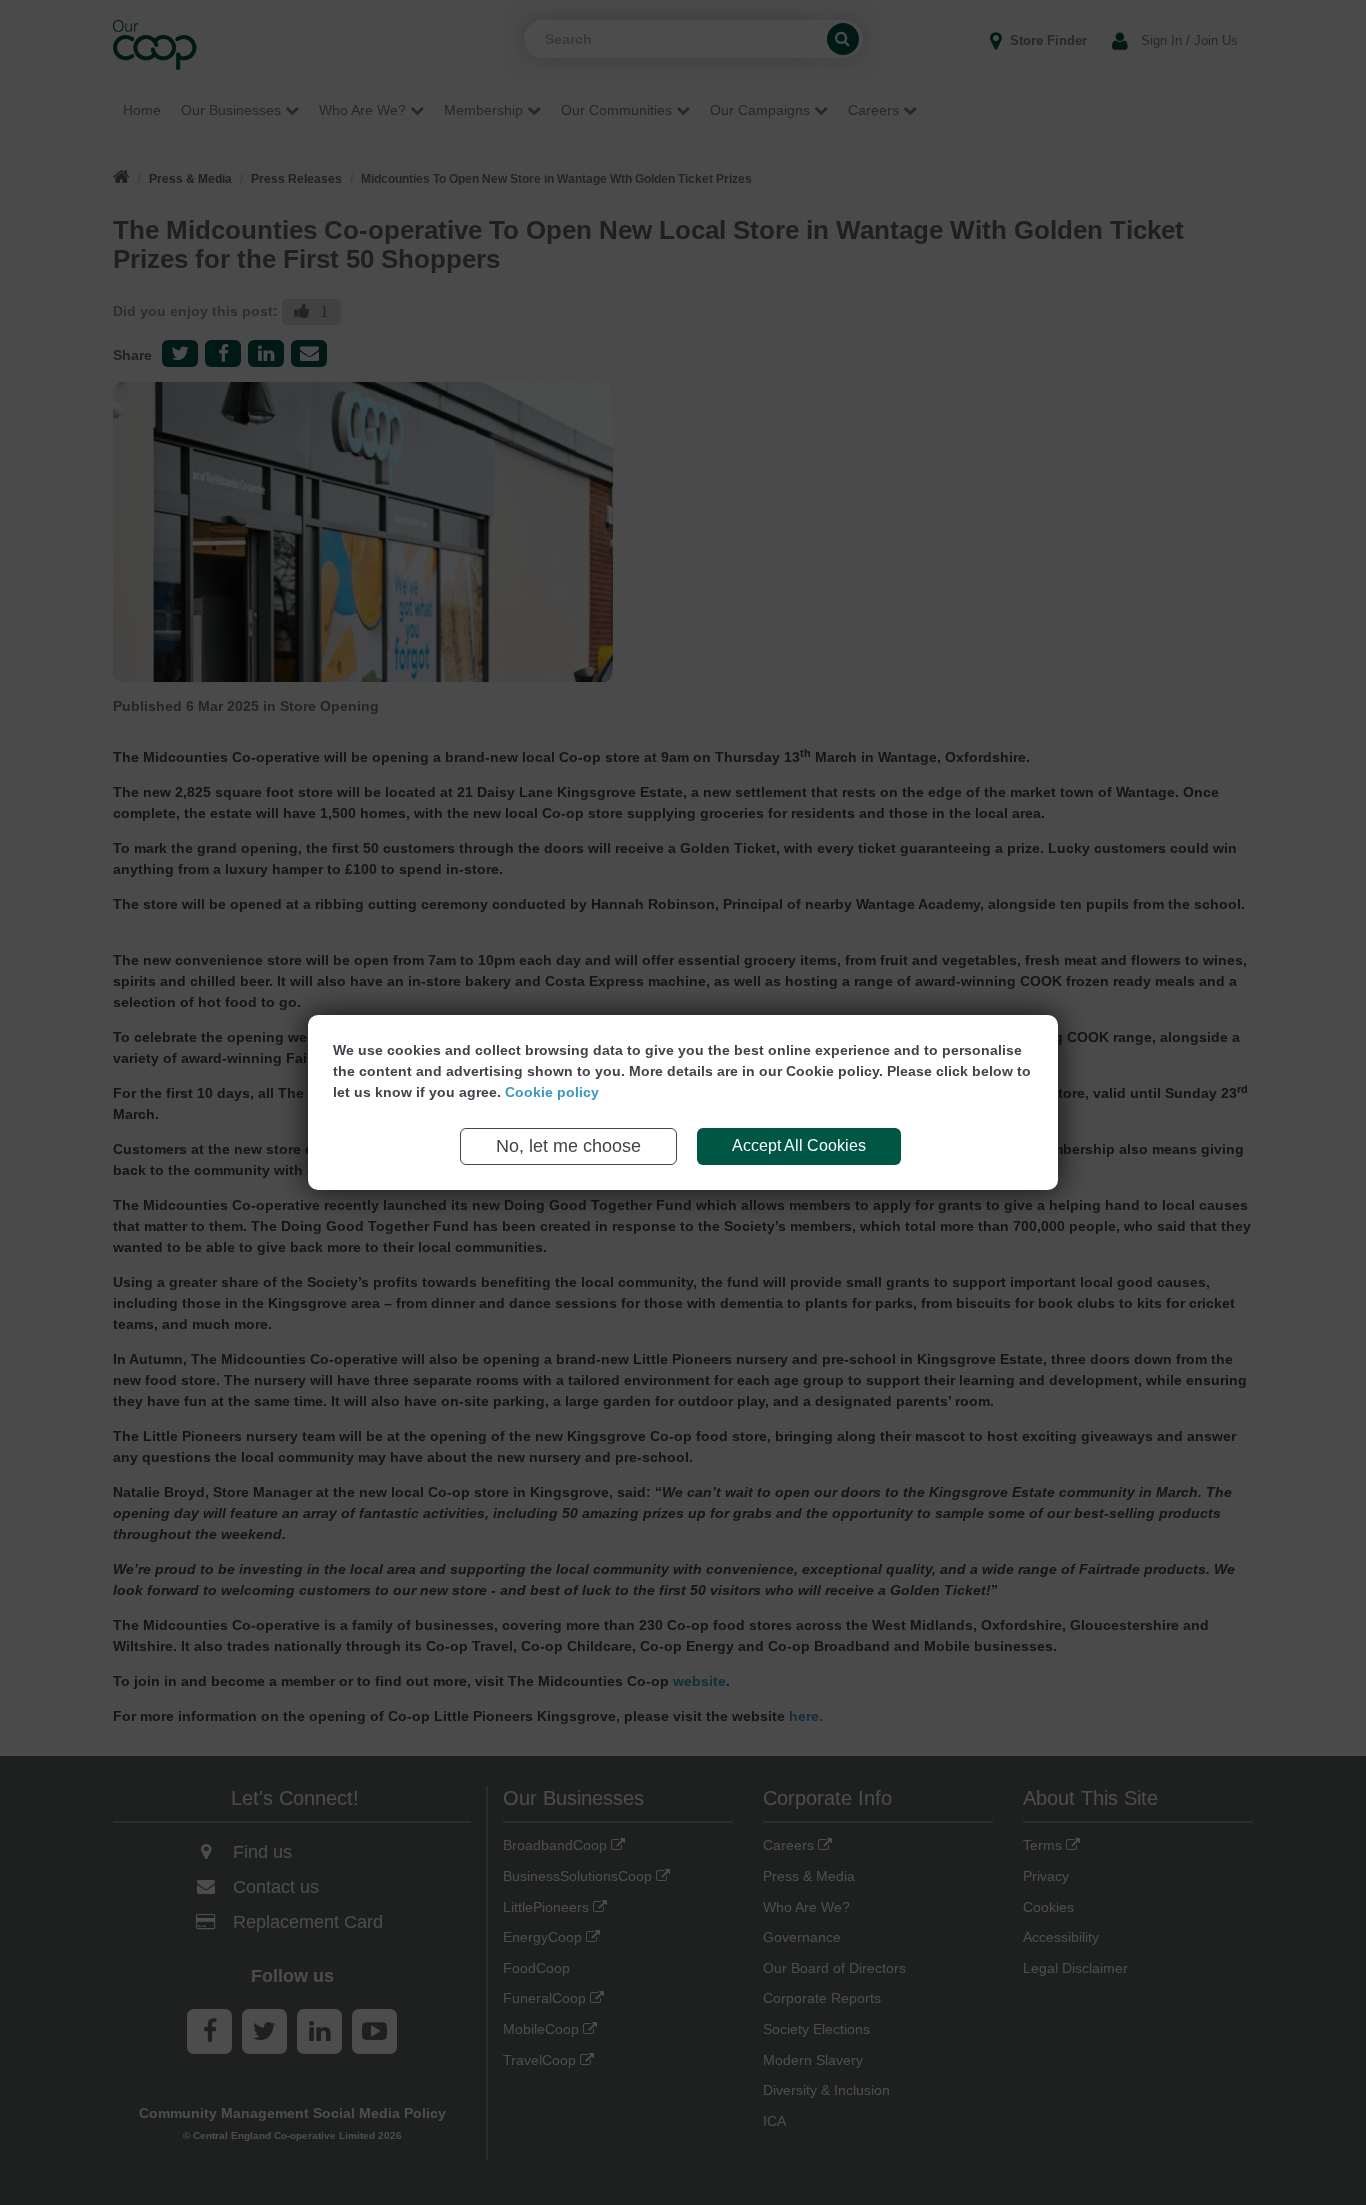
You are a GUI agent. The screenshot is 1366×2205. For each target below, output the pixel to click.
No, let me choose (568, 1146)
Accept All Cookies (799, 1145)
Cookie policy (552, 1092)
